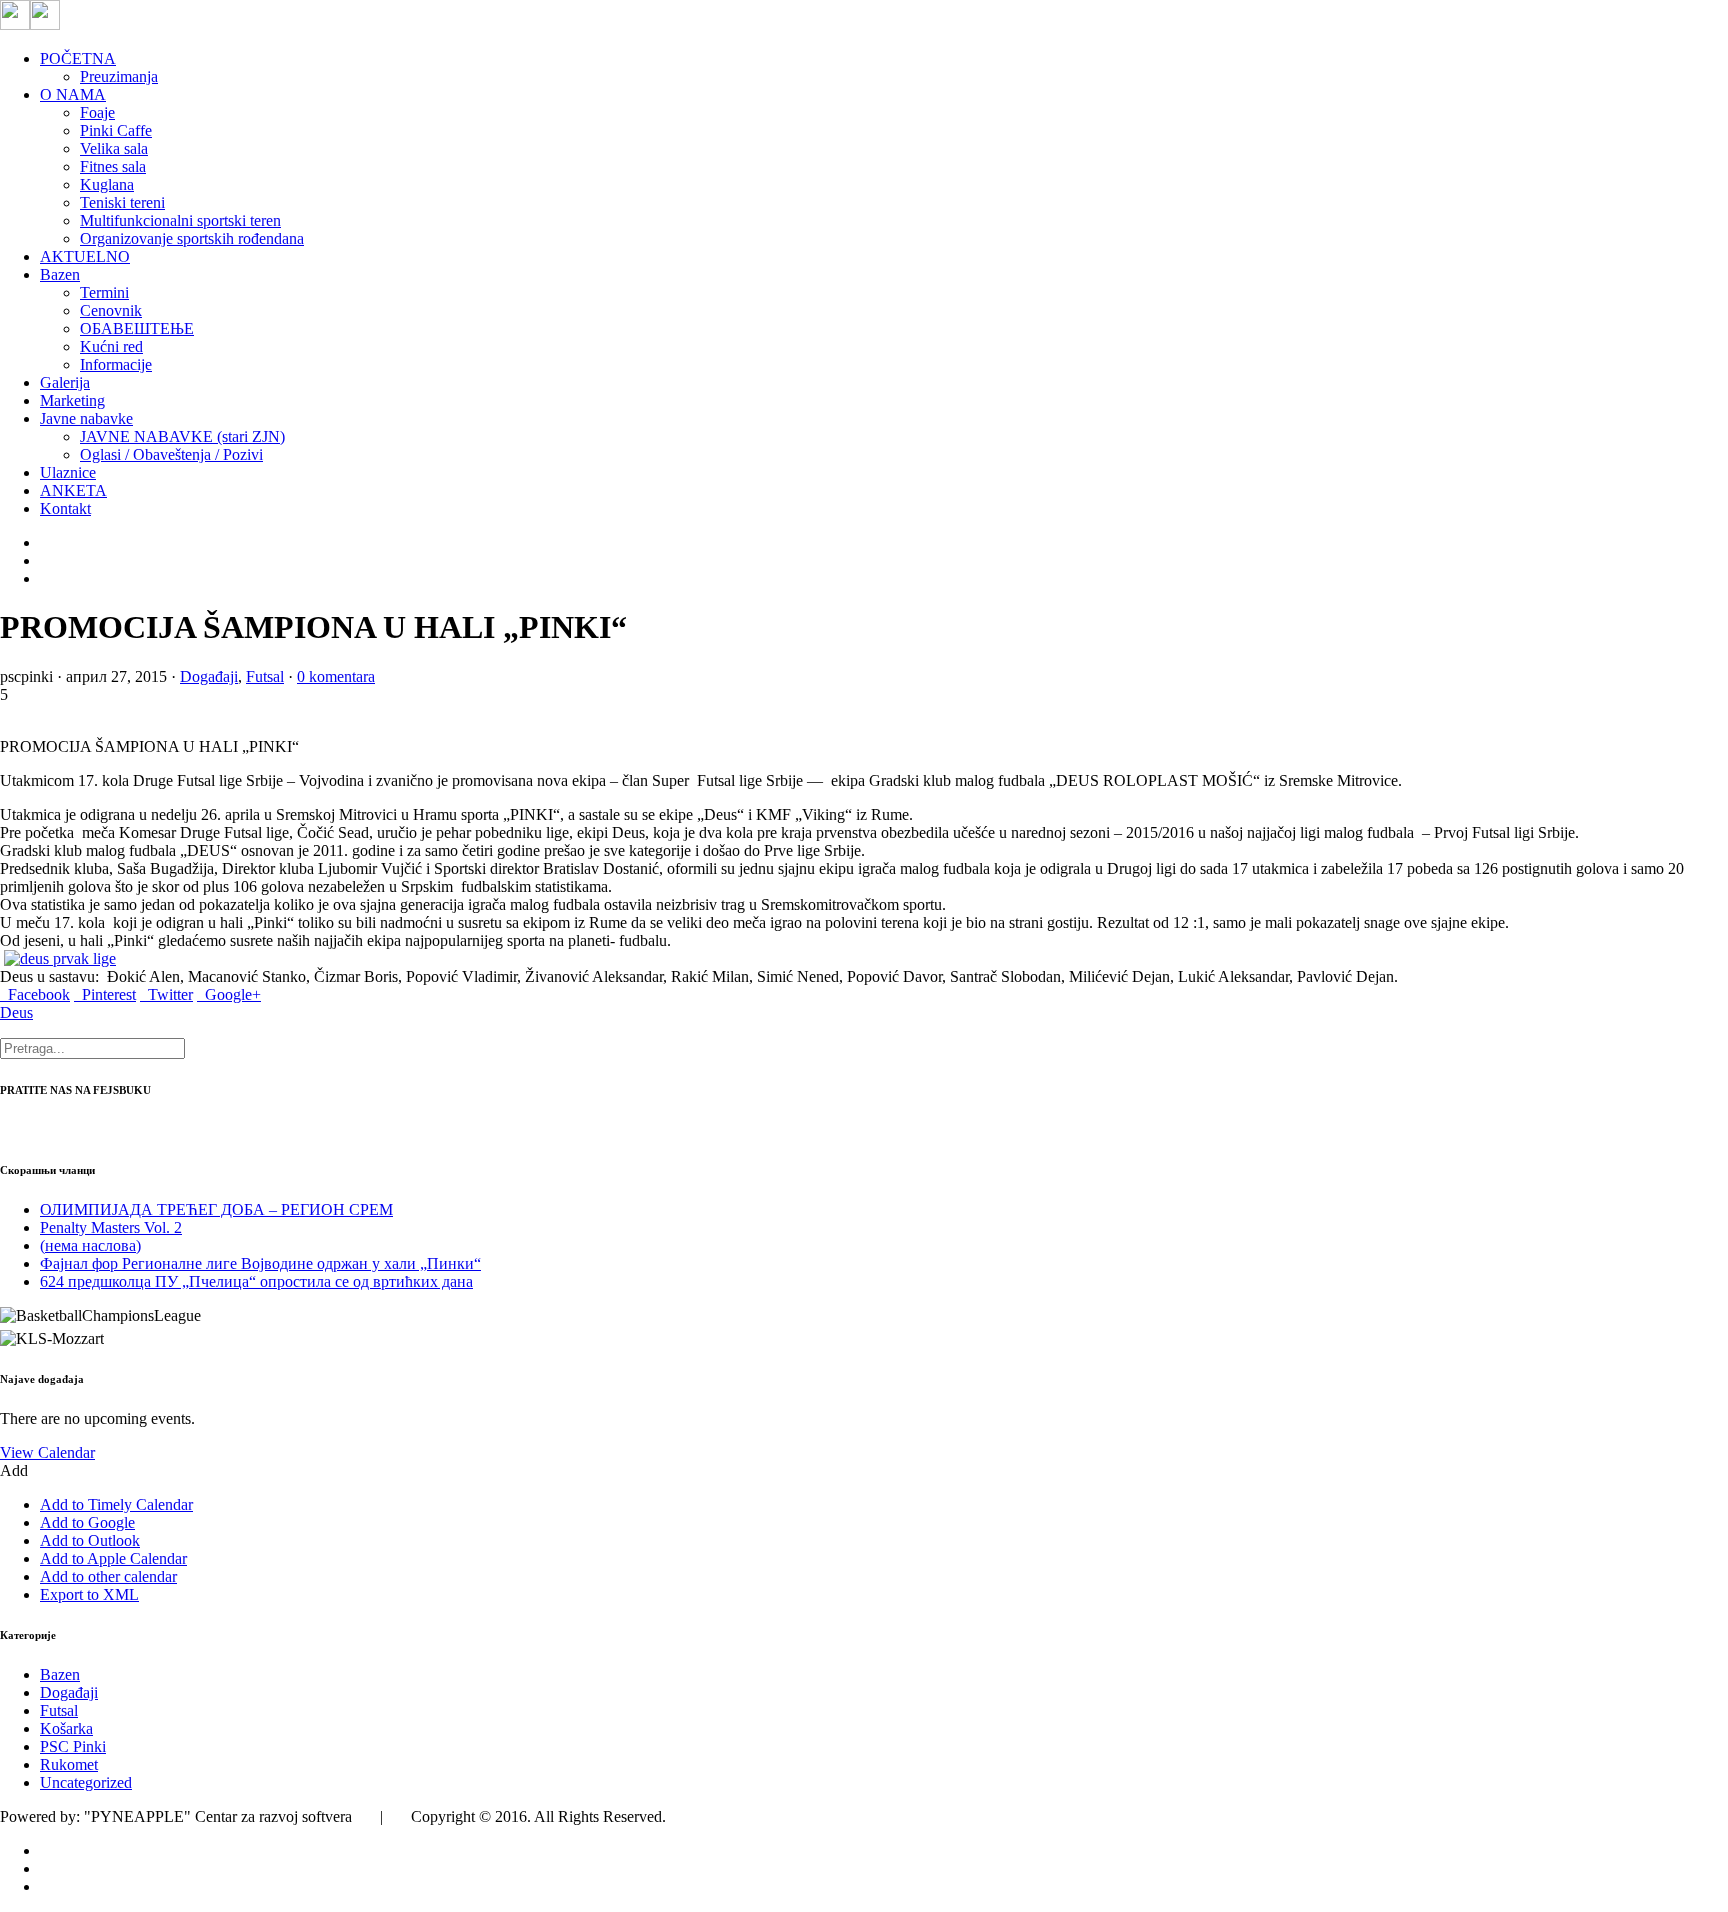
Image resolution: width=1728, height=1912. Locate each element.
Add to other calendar (108, 1576)
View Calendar (47, 1452)
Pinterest (105, 994)
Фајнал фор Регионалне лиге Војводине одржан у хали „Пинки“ (260, 1263)
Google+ (229, 994)
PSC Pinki (73, 1746)
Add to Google (87, 1522)
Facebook (35, 994)
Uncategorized (86, 1782)
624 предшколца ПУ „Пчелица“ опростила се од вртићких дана (256, 1281)
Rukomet (69, 1764)
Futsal (265, 676)
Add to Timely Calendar (116, 1504)
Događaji (209, 676)
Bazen (60, 1674)
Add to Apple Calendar (113, 1558)
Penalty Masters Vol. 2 (111, 1227)
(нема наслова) (90, 1245)
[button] (14, 1470)
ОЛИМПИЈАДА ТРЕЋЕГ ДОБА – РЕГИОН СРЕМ (216, 1209)
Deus (16, 1012)
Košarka (66, 1728)
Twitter (166, 994)
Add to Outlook (90, 1540)
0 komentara (336, 676)
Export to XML (89, 1594)
